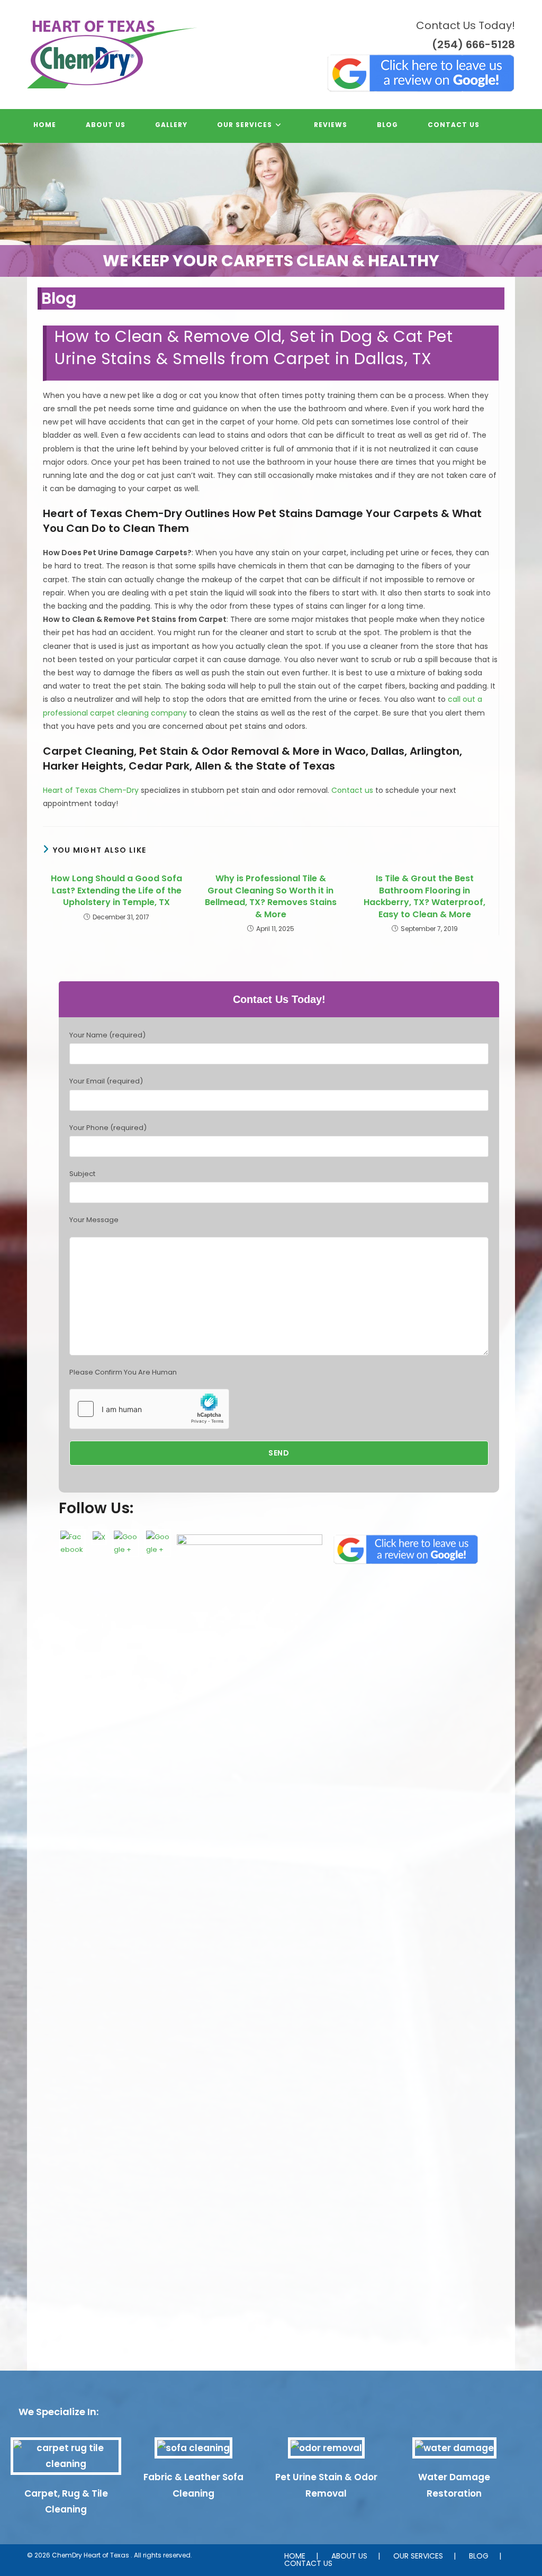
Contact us (352, 790)
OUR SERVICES (418, 2556)
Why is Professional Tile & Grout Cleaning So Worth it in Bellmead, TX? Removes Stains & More (271, 896)
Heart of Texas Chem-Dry (91, 790)
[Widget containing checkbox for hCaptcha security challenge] (149, 1409)
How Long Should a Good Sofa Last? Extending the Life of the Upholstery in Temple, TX (116, 891)
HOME (295, 2556)
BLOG (479, 2556)
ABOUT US (349, 2556)
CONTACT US (308, 2563)
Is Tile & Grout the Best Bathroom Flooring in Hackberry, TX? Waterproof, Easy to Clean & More (424, 896)
